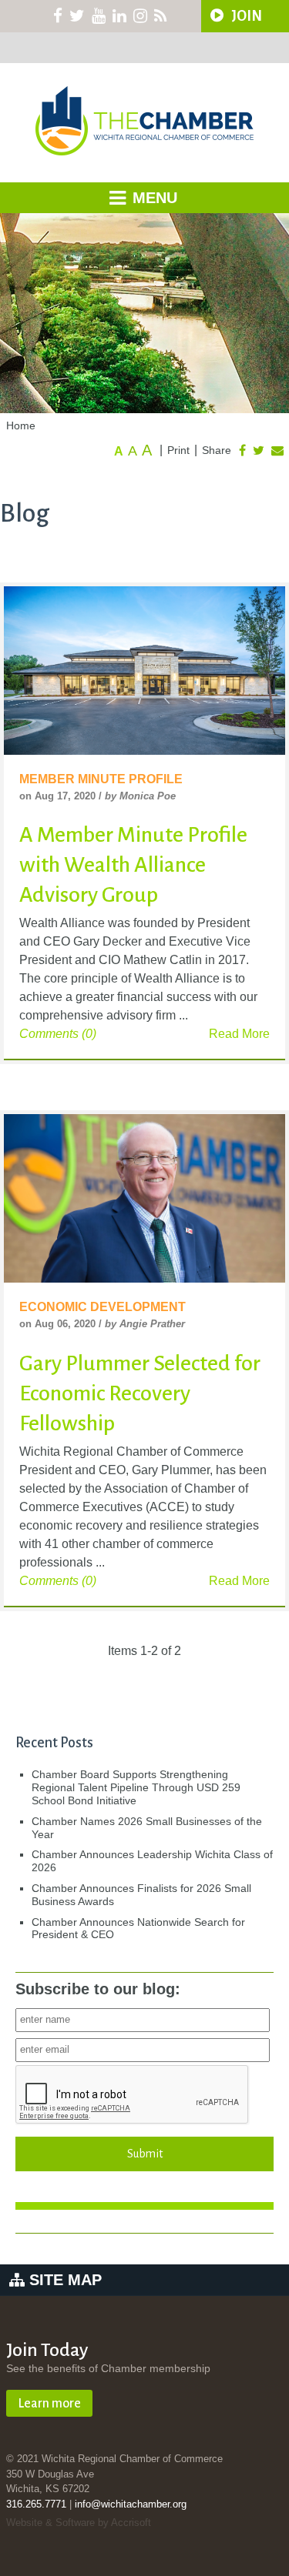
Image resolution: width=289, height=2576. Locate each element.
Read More (239, 1034)
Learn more (49, 2404)
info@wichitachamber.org (131, 2504)
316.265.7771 (36, 2504)
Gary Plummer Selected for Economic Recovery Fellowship (140, 1393)
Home (21, 425)
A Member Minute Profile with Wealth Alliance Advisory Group (133, 865)
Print (178, 450)
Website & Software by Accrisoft (79, 2523)
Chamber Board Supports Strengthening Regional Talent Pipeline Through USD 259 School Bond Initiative (136, 1787)
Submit (145, 2154)
